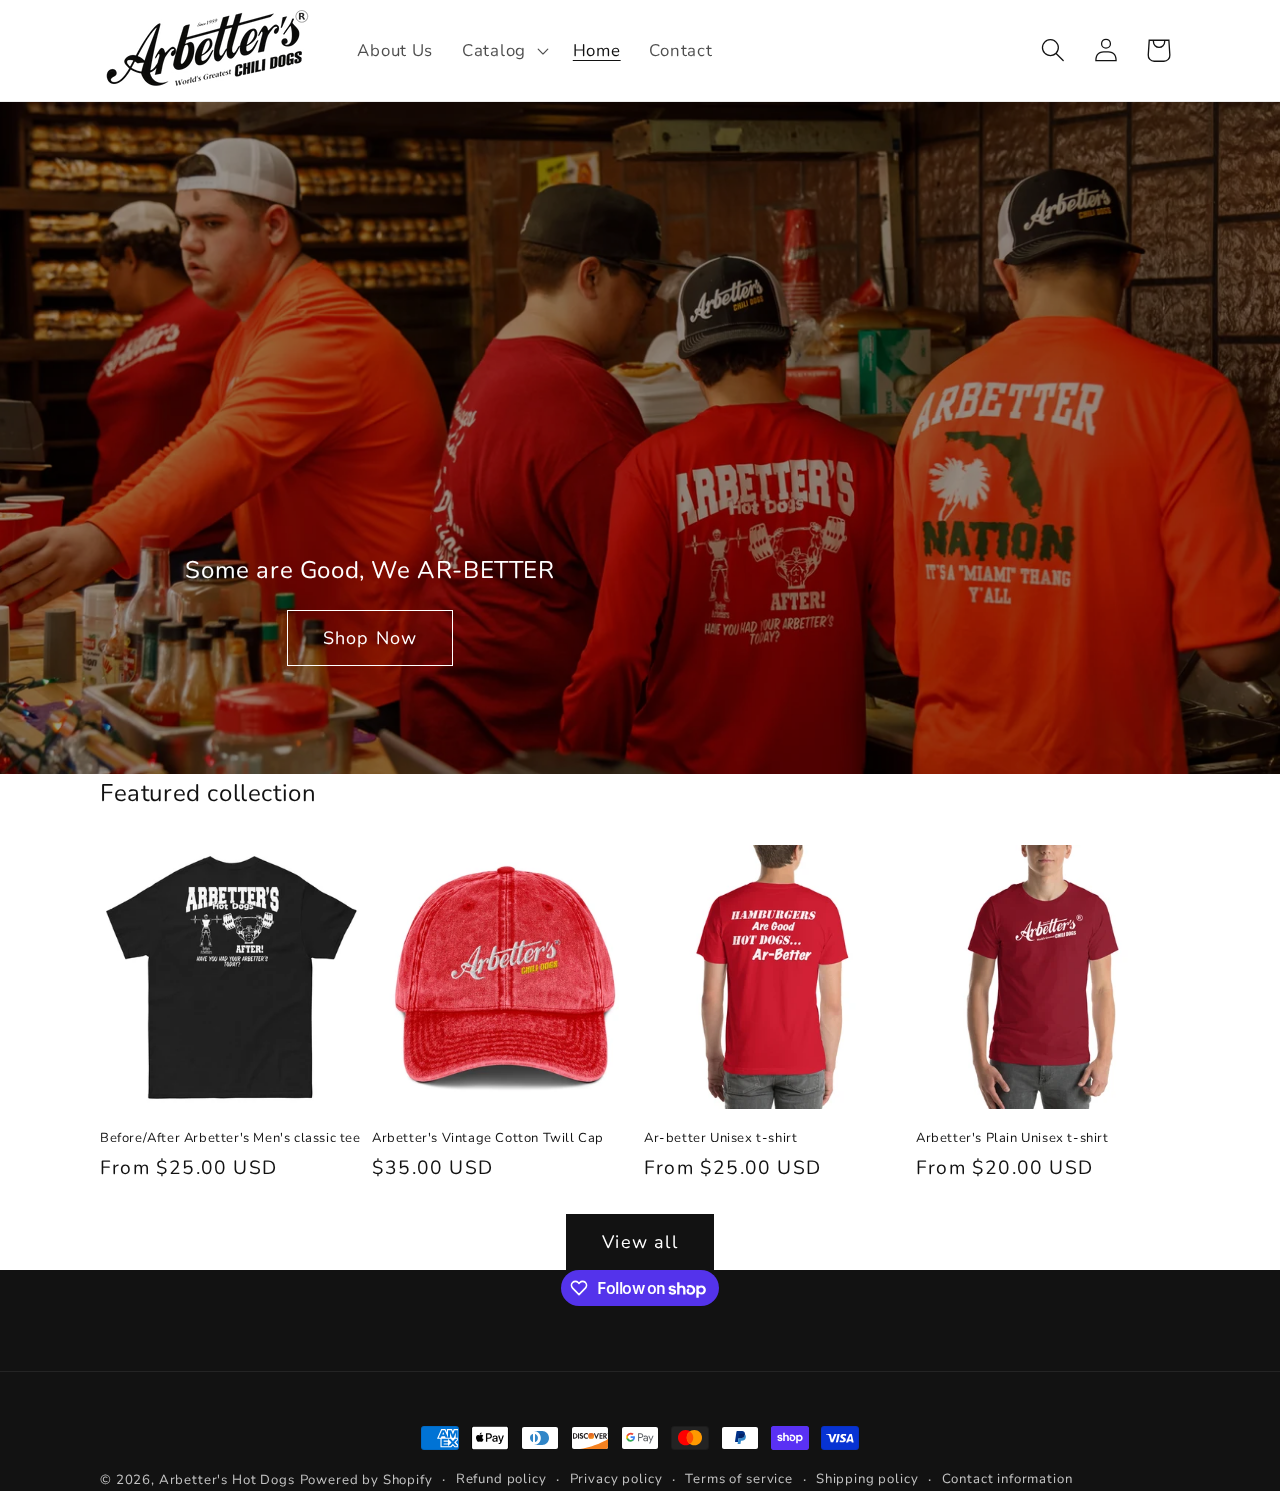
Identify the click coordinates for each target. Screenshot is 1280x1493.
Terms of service (738, 1479)
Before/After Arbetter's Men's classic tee (230, 1138)
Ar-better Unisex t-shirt (720, 1138)
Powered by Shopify (366, 1480)
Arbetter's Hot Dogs (227, 1480)
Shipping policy (867, 1479)
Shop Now (370, 638)
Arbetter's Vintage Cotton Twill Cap (488, 1138)
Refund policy (501, 1479)
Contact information (1007, 1479)
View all (640, 1242)
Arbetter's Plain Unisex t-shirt (1012, 1138)
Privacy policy (616, 1479)
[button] (503, 51)
